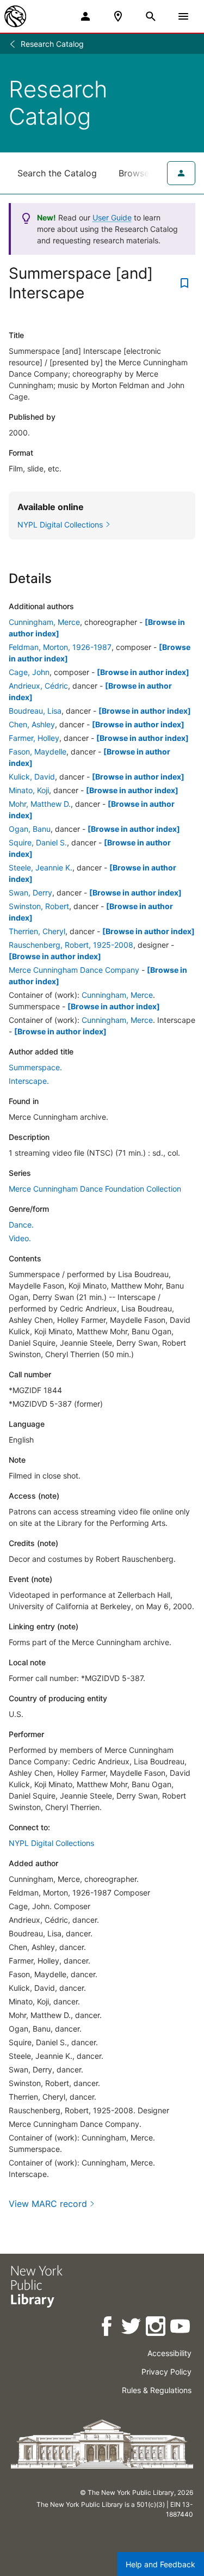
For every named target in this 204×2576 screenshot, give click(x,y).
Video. (20, 1238)
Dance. (21, 1225)
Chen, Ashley (32, 724)
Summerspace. (35, 1067)
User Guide (112, 217)
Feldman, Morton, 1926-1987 (60, 647)
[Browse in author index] (143, 672)
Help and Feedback (160, 2564)
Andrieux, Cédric (38, 686)
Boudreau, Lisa (35, 711)
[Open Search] (151, 16)
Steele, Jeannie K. (41, 867)
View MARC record (48, 2204)
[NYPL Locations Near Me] (118, 16)
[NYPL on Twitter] (132, 2328)
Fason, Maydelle (38, 752)
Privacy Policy (166, 2372)
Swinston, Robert (39, 906)
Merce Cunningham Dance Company (74, 970)
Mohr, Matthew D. (40, 804)
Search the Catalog (57, 173)
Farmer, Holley (34, 738)
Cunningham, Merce (44, 622)
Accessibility (169, 2353)
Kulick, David (32, 777)
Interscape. (29, 1081)
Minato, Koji (29, 790)
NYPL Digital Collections (51, 1843)
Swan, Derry (30, 893)
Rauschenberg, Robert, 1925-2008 (71, 945)
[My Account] (85, 16)
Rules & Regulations (157, 2390)
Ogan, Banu (30, 829)
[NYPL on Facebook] (107, 2328)
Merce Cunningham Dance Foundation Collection (95, 1189)
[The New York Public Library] (15, 16)
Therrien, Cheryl (37, 931)
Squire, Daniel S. (38, 842)
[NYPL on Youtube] (181, 2328)
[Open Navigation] (183, 16)
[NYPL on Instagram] (156, 2328)
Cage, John (29, 672)
